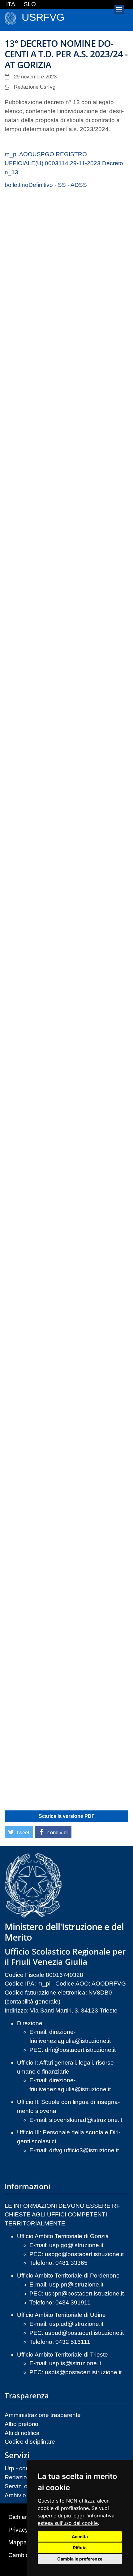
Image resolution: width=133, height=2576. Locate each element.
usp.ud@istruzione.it (76, 2324)
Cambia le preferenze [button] (80, 2559)
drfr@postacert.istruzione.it (80, 2050)
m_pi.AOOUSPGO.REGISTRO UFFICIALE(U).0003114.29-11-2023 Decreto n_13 (64, 163)
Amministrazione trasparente (43, 2415)
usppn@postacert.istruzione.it (84, 2293)
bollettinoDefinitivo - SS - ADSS (46, 185)
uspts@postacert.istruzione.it (83, 2372)
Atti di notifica (22, 2433)
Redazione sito (25, 2477)
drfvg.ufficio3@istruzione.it (84, 2150)
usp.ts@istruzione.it (75, 2363)
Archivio (15, 2495)
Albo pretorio (21, 2424)
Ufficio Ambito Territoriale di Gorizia (63, 2236)
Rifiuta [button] (80, 2548)
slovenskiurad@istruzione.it (86, 2120)
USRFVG (43, 17)
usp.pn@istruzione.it (76, 2284)
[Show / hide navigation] (119, 9)
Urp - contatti (21, 2468)
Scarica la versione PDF (67, 1816)
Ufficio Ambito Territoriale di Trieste (62, 2355)
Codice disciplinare (30, 2442)
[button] (19, 1832)
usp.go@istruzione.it (76, 2245)
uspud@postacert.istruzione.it (84, 2333)
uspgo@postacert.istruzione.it (84, 2254)
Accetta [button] (80, 2536)
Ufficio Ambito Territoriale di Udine (61, 2315)
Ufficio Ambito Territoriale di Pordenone (68, 2276)
